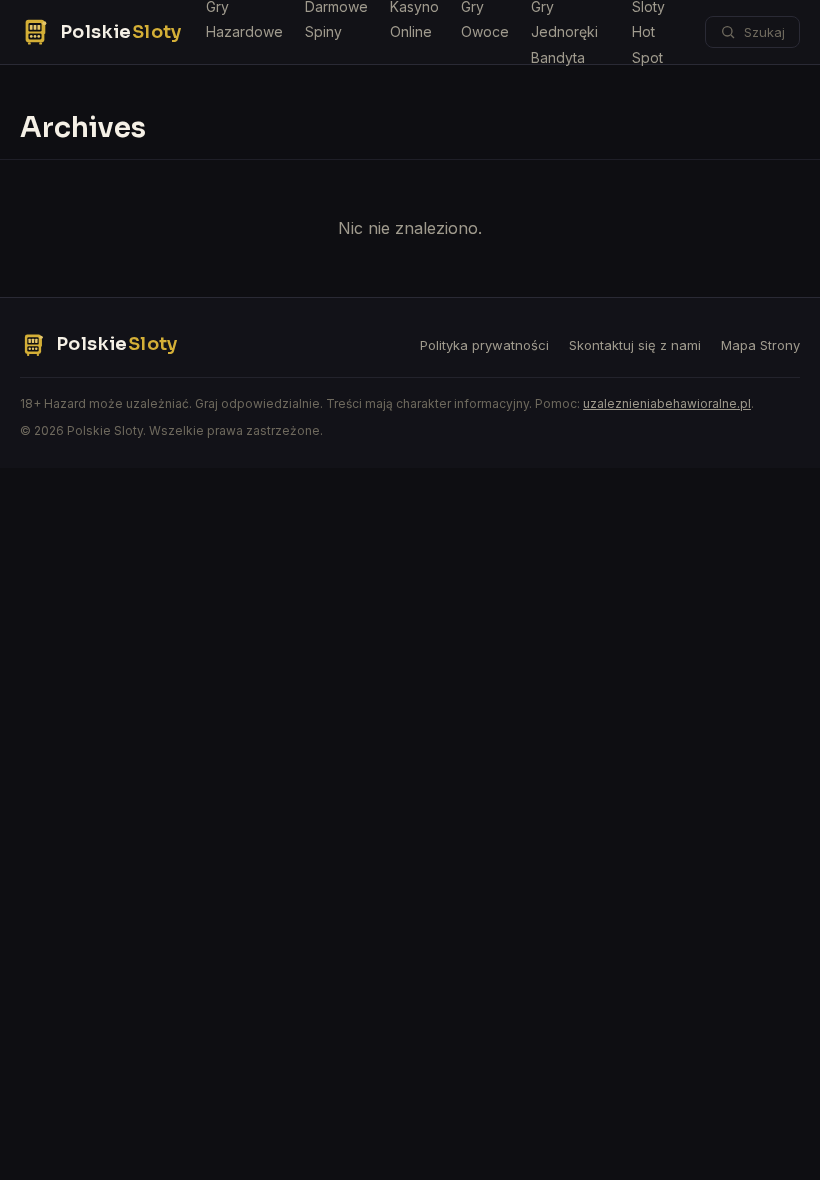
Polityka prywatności (484, 345)
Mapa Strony (760, 345)
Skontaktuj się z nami (635, 345)
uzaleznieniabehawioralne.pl (667, 403)
